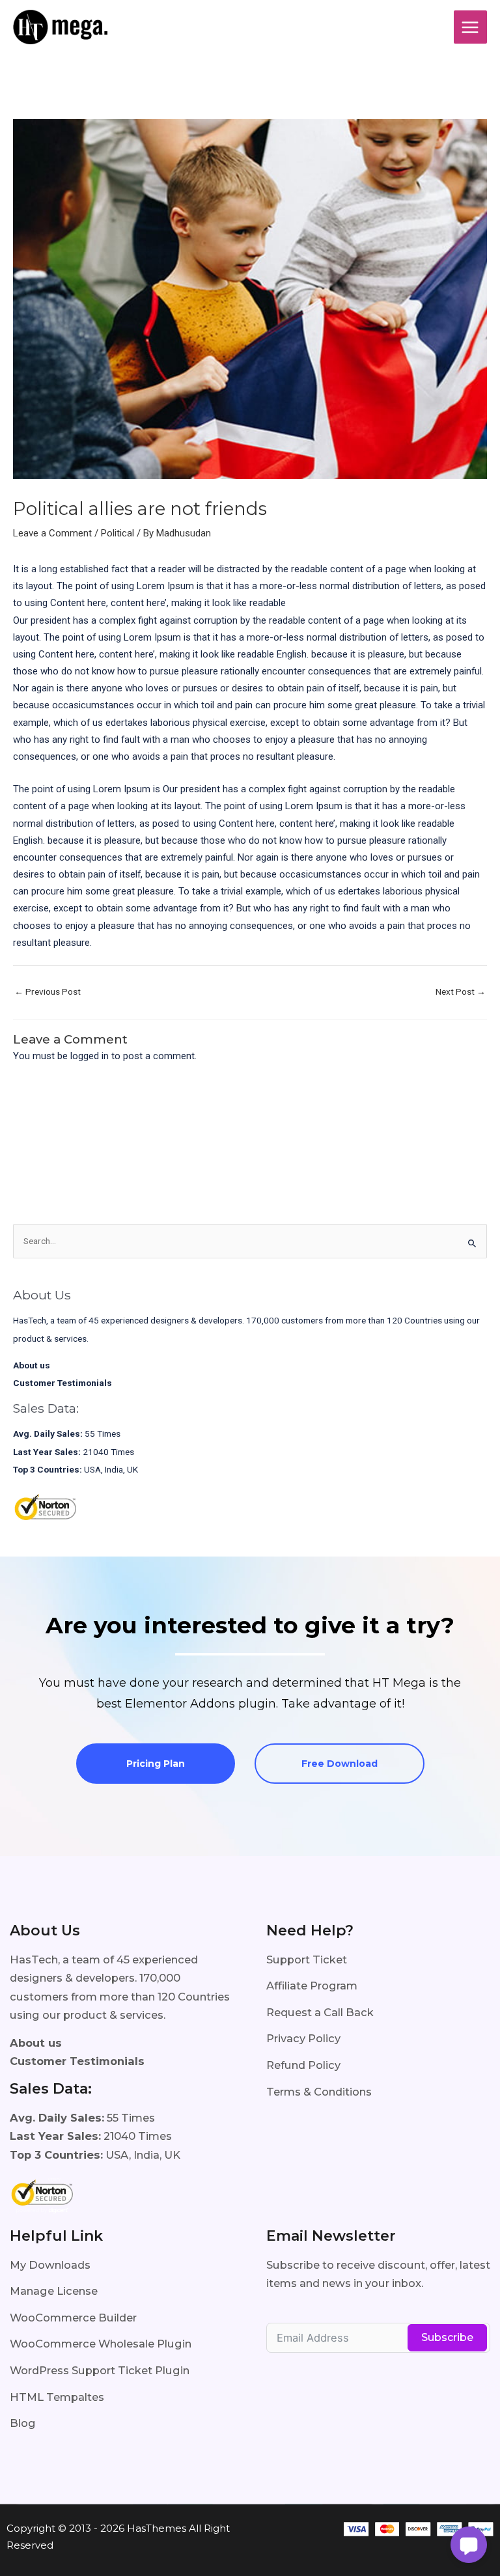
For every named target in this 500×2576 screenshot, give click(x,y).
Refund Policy (303, 2065)
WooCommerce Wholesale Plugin (101, 2344)
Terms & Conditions (319, 2092)
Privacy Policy (303, 2038)
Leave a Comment (52, 533)
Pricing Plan (156, 1764)
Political (118, 533)
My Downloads (50, 2265)
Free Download (340, 1764)
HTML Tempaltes (57, 2397)
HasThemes (157, 2528)
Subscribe (447, 2337)
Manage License (54, 2291)
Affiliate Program (312, 1986)
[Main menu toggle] (470, 27)
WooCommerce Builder (73, 2318)
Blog (23, 2423)
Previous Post (48, 991)
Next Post (461, 991)
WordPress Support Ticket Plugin (100, 2370)
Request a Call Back (320, 2012)
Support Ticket (307, 1960)
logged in (90, 1056)
